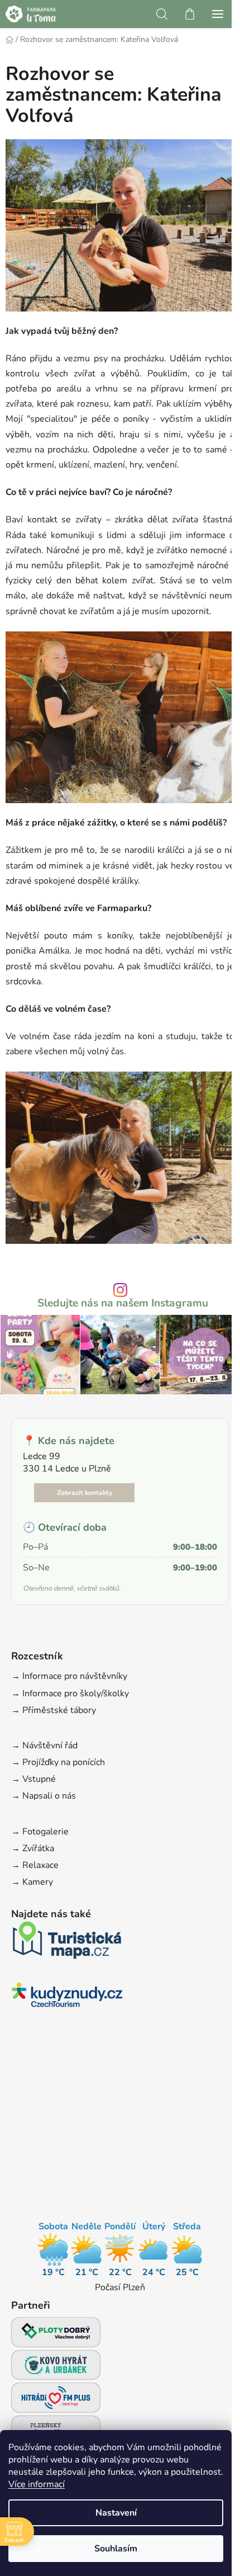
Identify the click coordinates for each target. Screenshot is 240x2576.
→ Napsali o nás (44, 1796)
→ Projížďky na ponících (58, 1762)
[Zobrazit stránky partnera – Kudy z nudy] (67, 1998)
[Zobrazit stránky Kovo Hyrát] (56, 2368)
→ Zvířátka (33, 1848)
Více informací (37, 2484)
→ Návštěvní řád (44, 1745)
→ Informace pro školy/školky (70, 1693)
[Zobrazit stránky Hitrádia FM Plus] (56, 2401)
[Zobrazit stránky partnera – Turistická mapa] (67, 1943)
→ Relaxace (35, 1865)
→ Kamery (32, 1882)
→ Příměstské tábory (54, 1710)
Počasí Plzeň (120, 2287)
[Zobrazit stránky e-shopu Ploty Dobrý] (56, 2332)
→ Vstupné (33, 1779)
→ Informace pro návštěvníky (69, 1676)
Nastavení (116, 2513)
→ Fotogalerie (40, 1832)
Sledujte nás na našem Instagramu (123, 1303)
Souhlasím (116, 2549)
